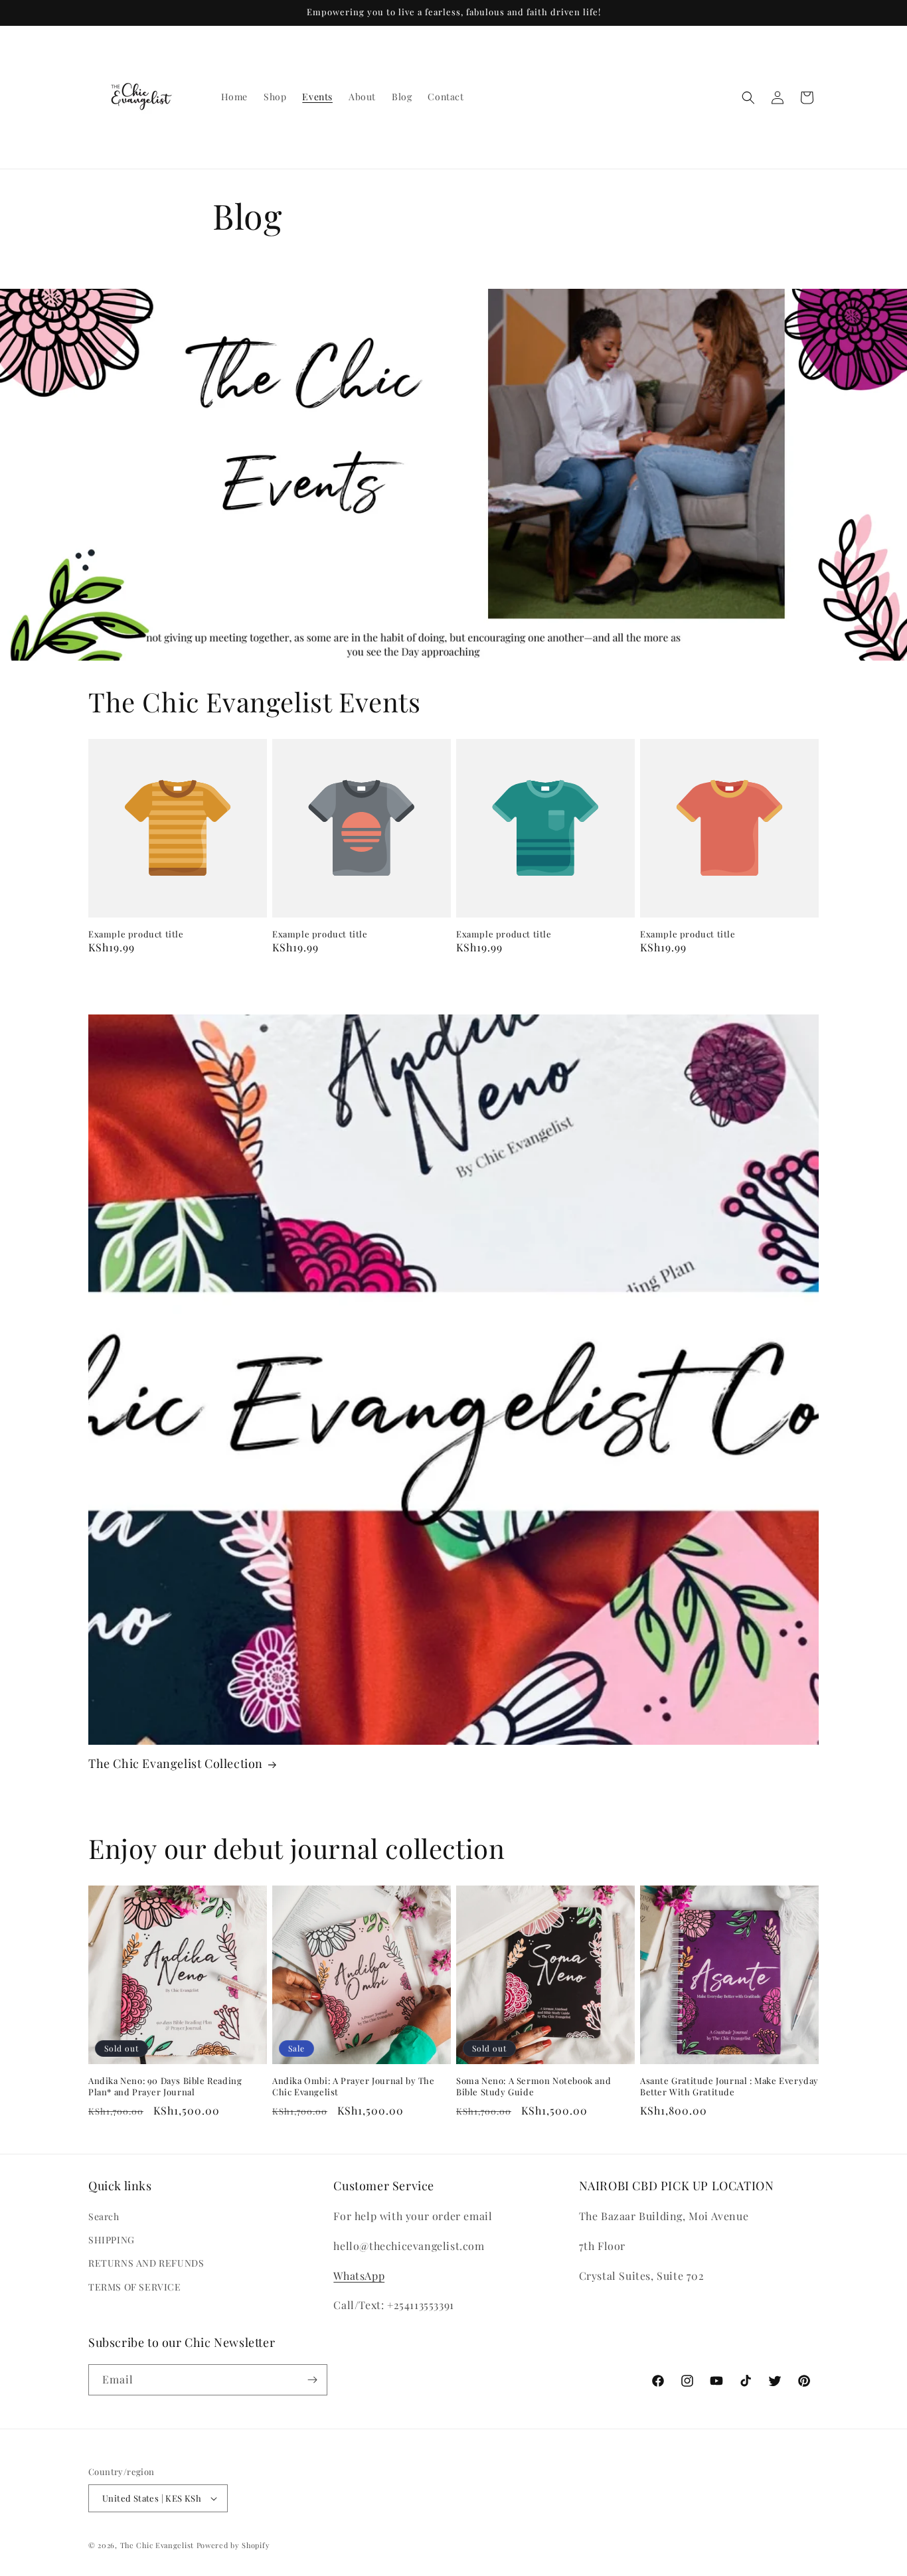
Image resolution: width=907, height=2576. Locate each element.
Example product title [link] (136, 934)
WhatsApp (359, 2276)
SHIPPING (112, 2240)
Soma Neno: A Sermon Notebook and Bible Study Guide (534, 2086)
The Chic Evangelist (157, 2545)
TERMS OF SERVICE (135, 2287)
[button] (748, 98)
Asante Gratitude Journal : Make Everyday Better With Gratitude (729, 2086)
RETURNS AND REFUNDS (146, 2264)
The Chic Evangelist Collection (176, 1764)
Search (104, 2216)
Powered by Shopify (233, 2545)
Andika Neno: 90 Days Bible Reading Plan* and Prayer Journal (165, 2086)
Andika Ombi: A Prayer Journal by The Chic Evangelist (354, 2086)
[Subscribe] (312, 2380)
